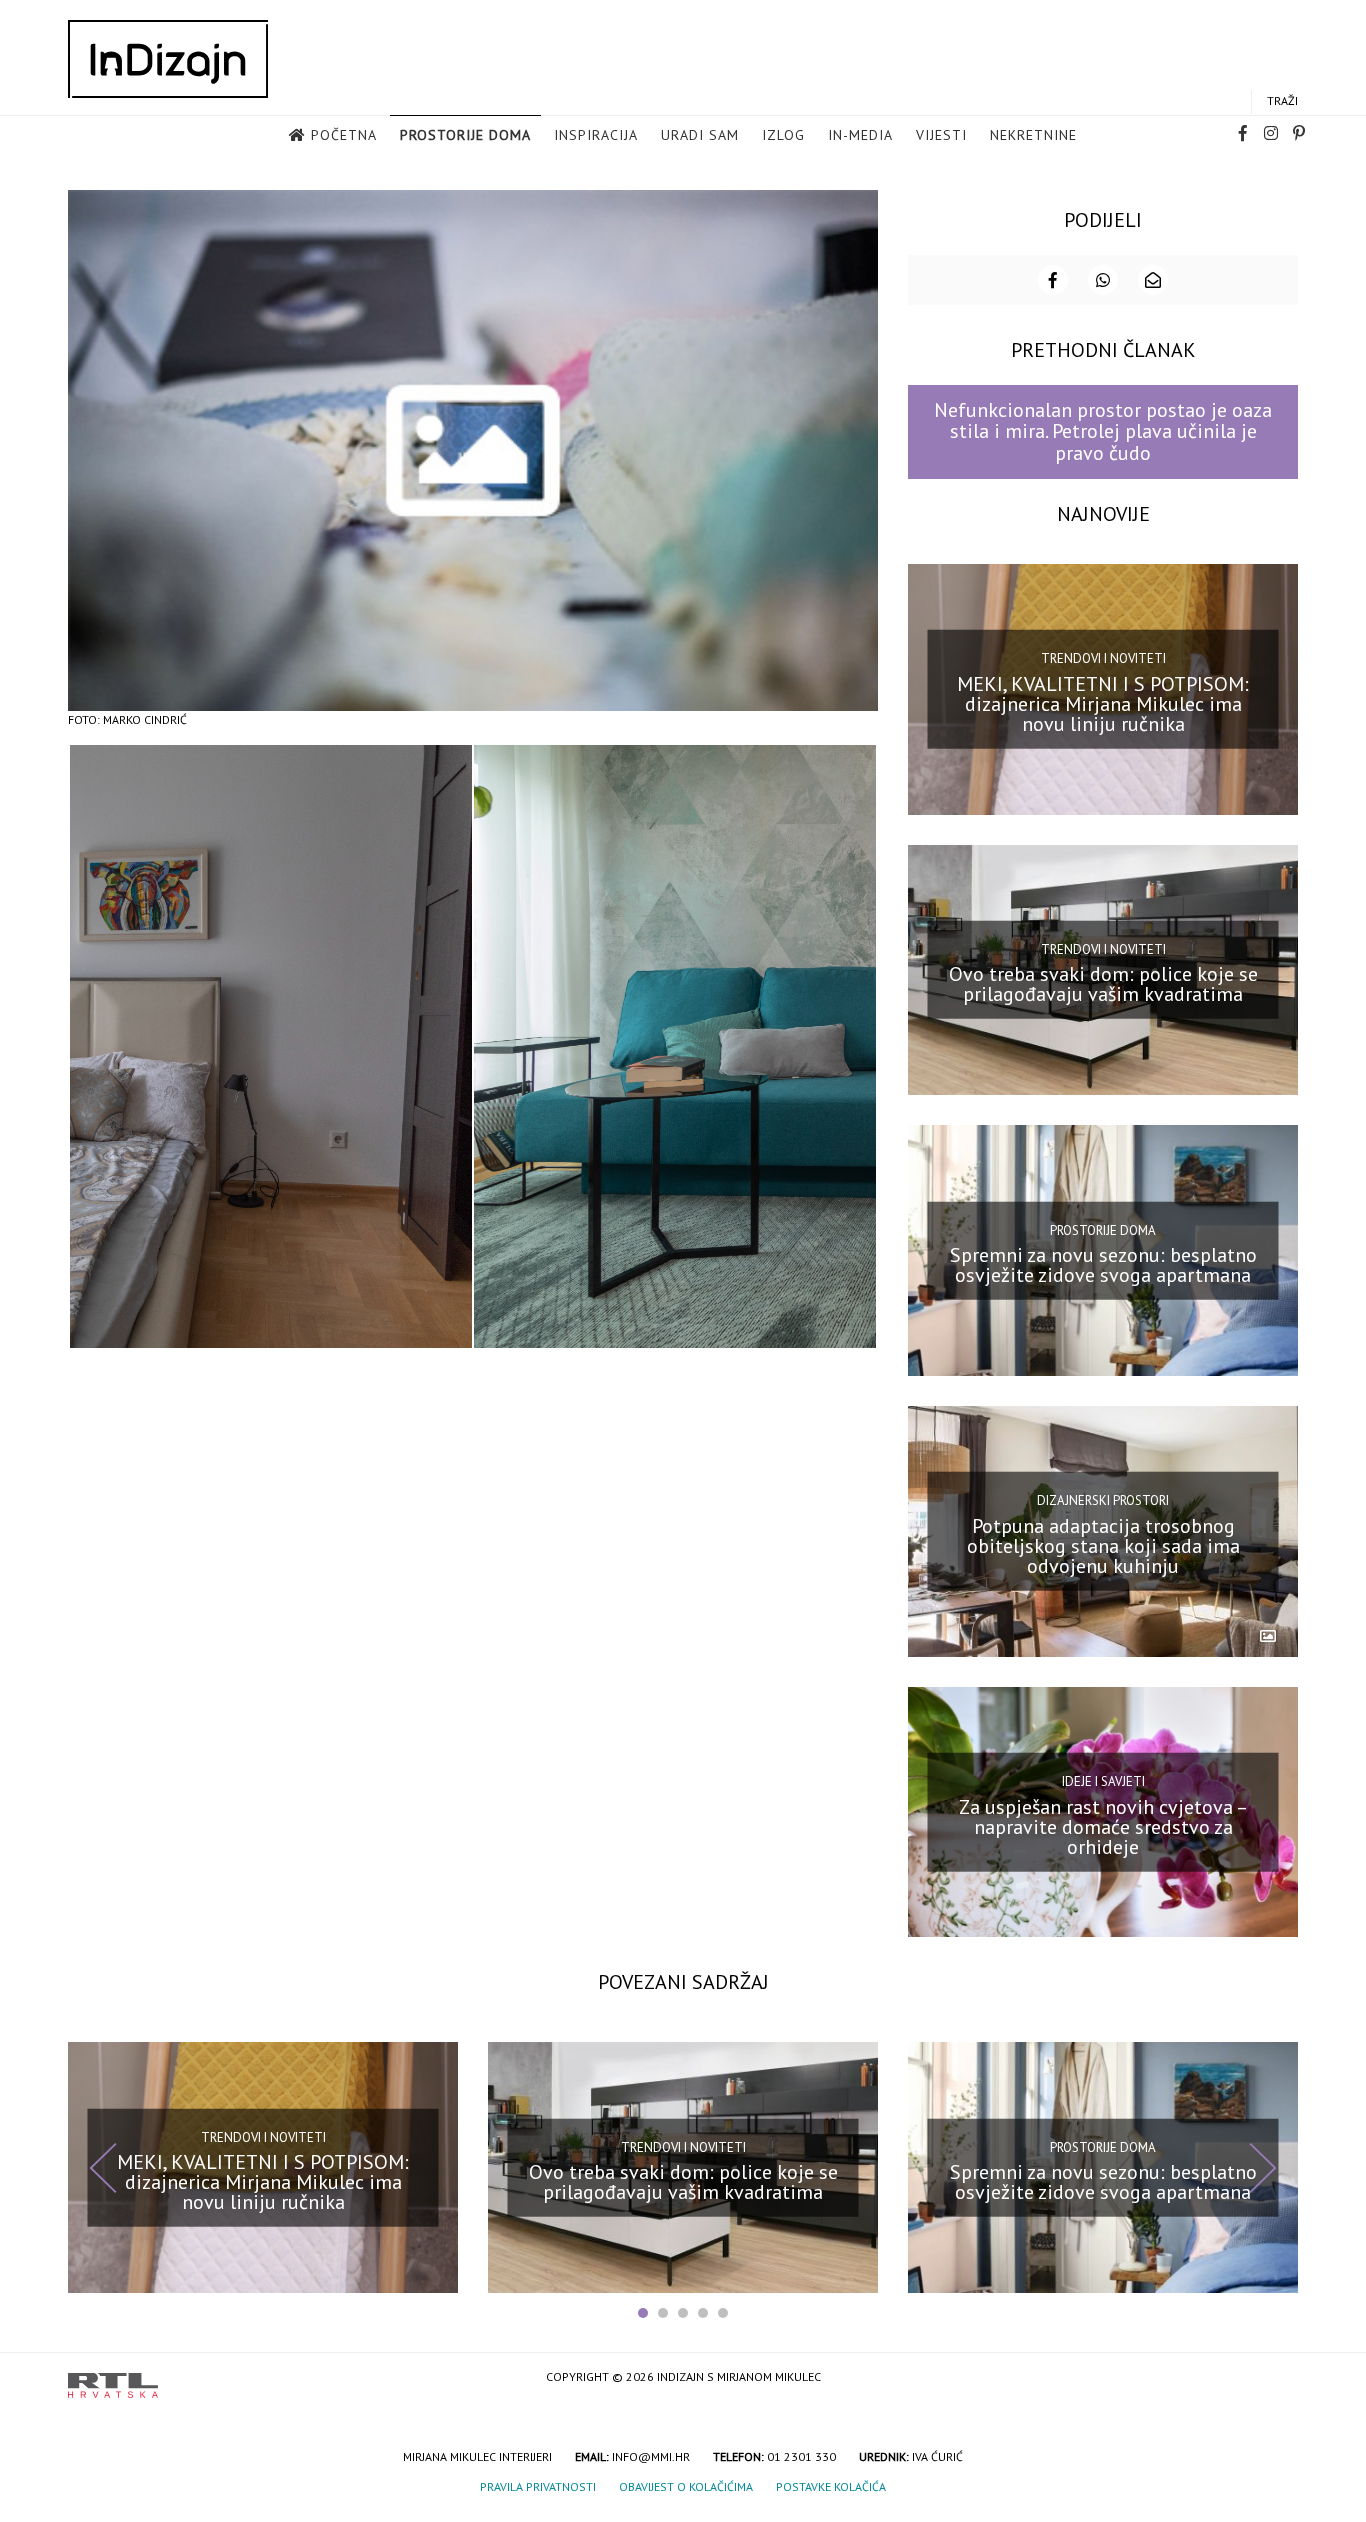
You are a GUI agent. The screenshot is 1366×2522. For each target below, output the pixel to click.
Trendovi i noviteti (1103, 658)
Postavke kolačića (831, 2486)
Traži (1282, 100)
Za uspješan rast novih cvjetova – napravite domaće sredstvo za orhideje (1103, 1826)
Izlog (783, 135)
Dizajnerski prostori (1103, 1500)
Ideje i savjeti (1103, 1781)
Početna (344, 135)
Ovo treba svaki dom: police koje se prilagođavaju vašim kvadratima (1103, 984)
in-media (860, 135)
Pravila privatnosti (538, 2486)
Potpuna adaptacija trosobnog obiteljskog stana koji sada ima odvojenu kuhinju (1103, 1546)
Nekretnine (1033, 135)
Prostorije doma (465, 135)
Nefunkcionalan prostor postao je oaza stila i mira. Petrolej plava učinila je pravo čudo (1103, 431)
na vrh (1278, 2378)
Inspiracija (596, 135)
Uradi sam (700, 135)
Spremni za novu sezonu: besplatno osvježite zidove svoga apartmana (1103, 1265)
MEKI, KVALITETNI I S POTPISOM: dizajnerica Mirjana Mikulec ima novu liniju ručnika (1103, 703)
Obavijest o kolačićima (686, 2486)
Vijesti (941, 135)
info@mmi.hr (651, 2456)
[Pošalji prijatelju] (1153, 280)
